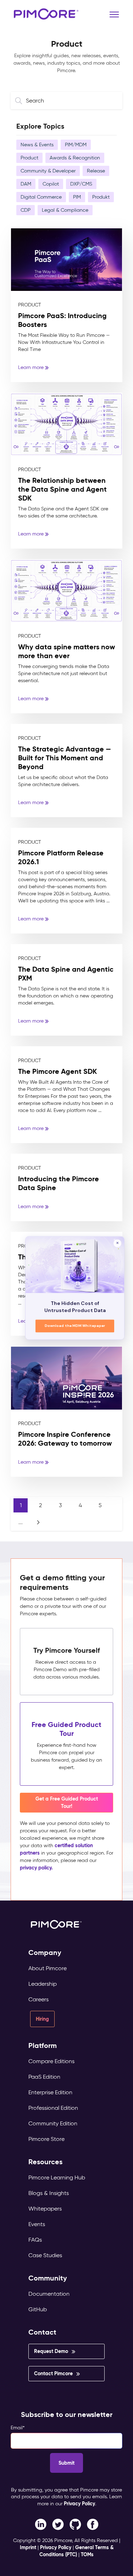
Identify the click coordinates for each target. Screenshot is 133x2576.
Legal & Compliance (65, 210)
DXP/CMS (81, 184)
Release (96, 171)
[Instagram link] (75, 2524)
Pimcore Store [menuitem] (46, 2139)
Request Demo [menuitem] (51, 2351)
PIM (77, 197)
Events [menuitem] (37, 2224)
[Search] (20, 101)
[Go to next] (38, 1522)
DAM (26, 184)
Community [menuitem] (48, 2278)
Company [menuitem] (45, 1953)
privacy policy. (36, 1868)
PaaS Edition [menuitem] (44, 2077)
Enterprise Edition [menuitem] (50, 2092)
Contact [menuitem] (42, 2332)
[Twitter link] (58, 2524)
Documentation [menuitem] (49, 2294)
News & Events (37, 145)
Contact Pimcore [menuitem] (53, 2373)
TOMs (87, 2554)
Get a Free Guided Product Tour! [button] (67, 1802)
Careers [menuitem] (38, 1999)
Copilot (51, 184)
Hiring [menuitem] (42, 2019)
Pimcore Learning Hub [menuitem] (57, 2177)
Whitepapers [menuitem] (45, 2209)
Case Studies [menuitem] (45, 2255)
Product (29, 158)
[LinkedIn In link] (93, 2524)
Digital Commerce (41, 197)
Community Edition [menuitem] (53, 2123)
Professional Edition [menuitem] (53, 2108)
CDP (26, 210)
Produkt (101, 197)
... (21, 1522)
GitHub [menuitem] (38, 2309)
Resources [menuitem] (45, 2162)
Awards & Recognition (75, 158)
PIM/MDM (76, 145)
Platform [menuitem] (43, 2046)
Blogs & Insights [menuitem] (49, 2193)
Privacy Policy (79, 2504)
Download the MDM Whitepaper (75, 1326)
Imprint (28, 2547)
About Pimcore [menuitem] (48, 1968)
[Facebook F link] (41, 2524)
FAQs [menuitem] (35, 2240)
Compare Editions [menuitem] (51, 2061)
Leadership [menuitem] (43, 1984)
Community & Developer (48, 171)
